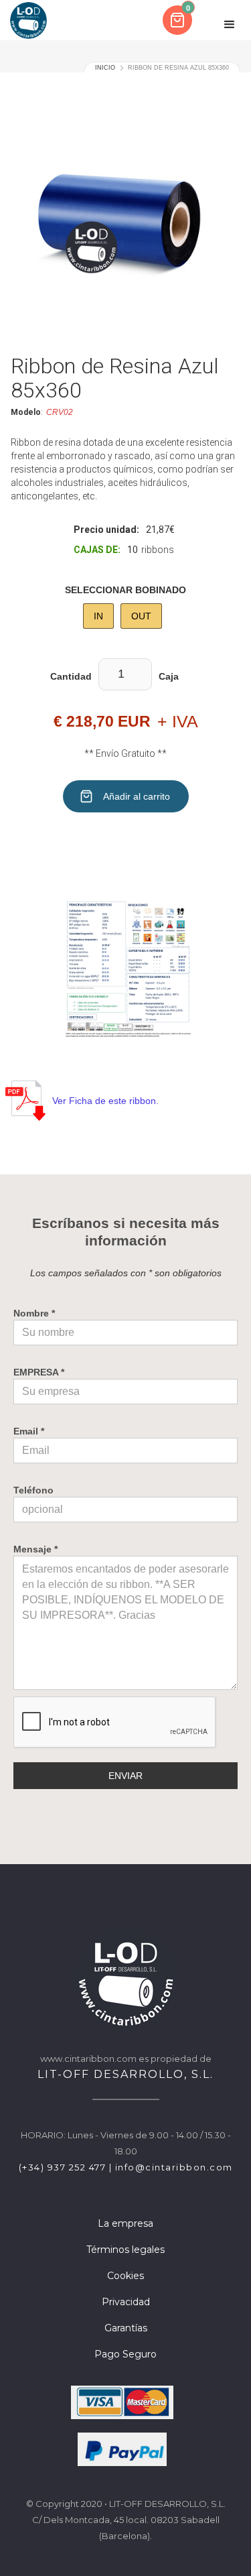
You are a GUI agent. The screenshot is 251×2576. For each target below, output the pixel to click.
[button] (179, 20)
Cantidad (71, 676)
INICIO (105, 68)
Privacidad (126, 2302)
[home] (28, 20)
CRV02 (60, 412)
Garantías (126, 2328)
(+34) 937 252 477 (63, 2167)
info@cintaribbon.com (174, 2167)
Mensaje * (35, 1549)
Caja (169, 676)
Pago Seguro (125, 2354)
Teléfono (33, 1490)
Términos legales (125, 2250)
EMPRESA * (39, 1372)
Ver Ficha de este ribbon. (105, 1101)
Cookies (125, 2276)
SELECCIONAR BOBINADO (125, 590)
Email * (29, 1431)
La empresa (125, 2223)
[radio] (98, 616)
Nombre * (34, 1313)
